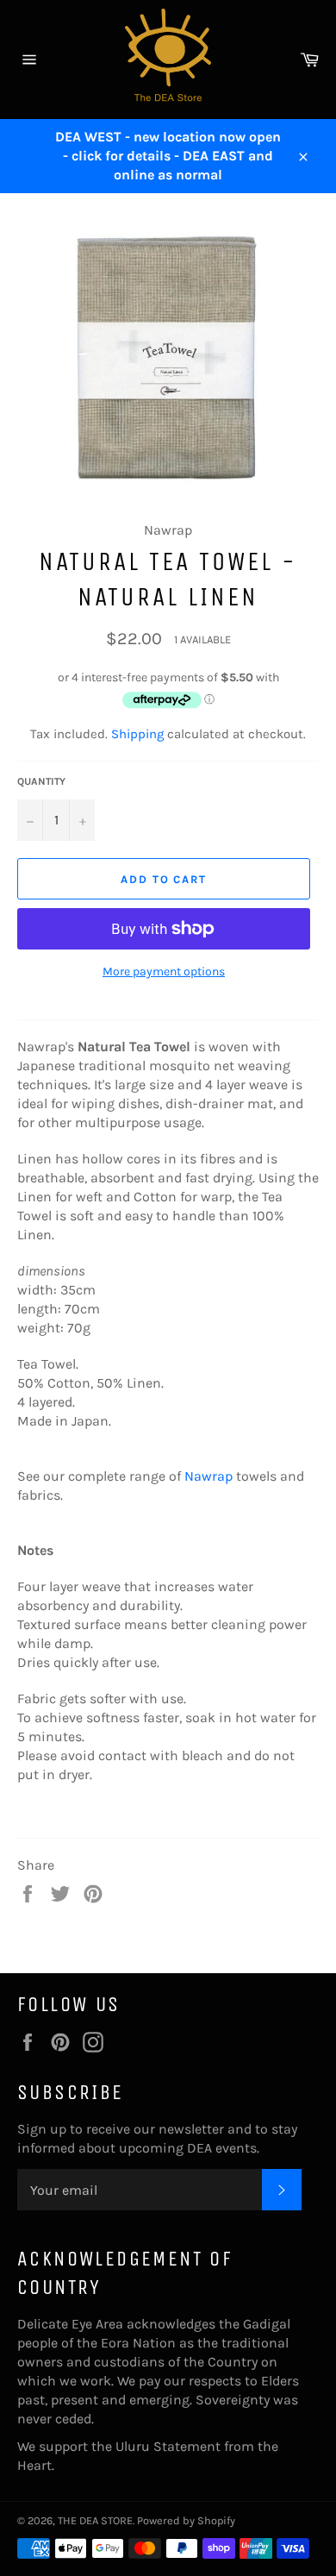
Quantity (41, 781)
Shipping (137, 734)
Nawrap (208, 1476)
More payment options (164, 971)
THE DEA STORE (95, 2520)
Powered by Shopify (186, 2520)
